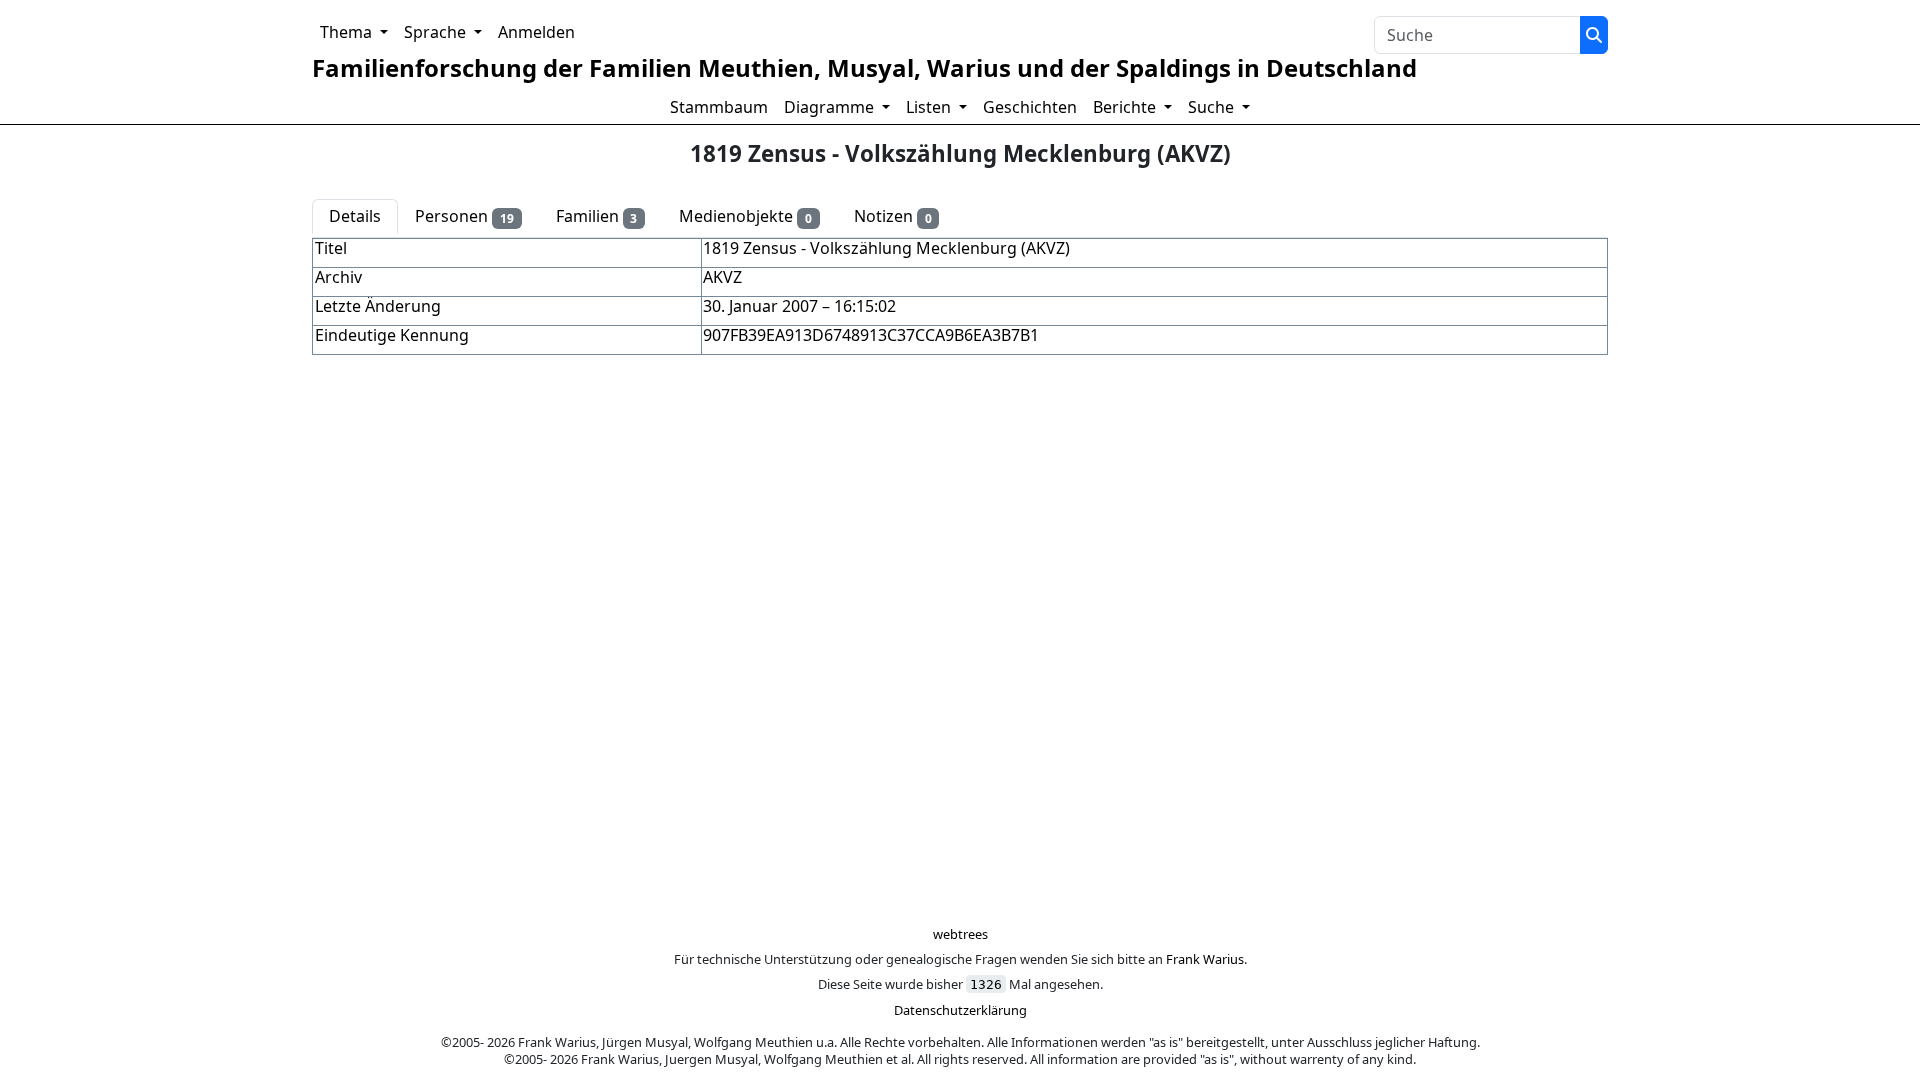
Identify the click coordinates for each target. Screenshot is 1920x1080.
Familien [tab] (597, 217)
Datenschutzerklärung (960, 1010)
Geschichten (1030, 107)
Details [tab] (355, 216)
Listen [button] (930, 107)
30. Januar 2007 (760, 306)
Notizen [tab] (893, 217)
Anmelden (536, 32)
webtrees (960, 934)
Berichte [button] (1126, 107)
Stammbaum (719, 107)
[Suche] (1594, 35)
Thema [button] (348, 32)
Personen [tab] (464, 217)
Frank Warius (1205, 959)
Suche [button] (1213, 107)
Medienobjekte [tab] (745, 217)
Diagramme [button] (831, 107)
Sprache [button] (437, 32)
